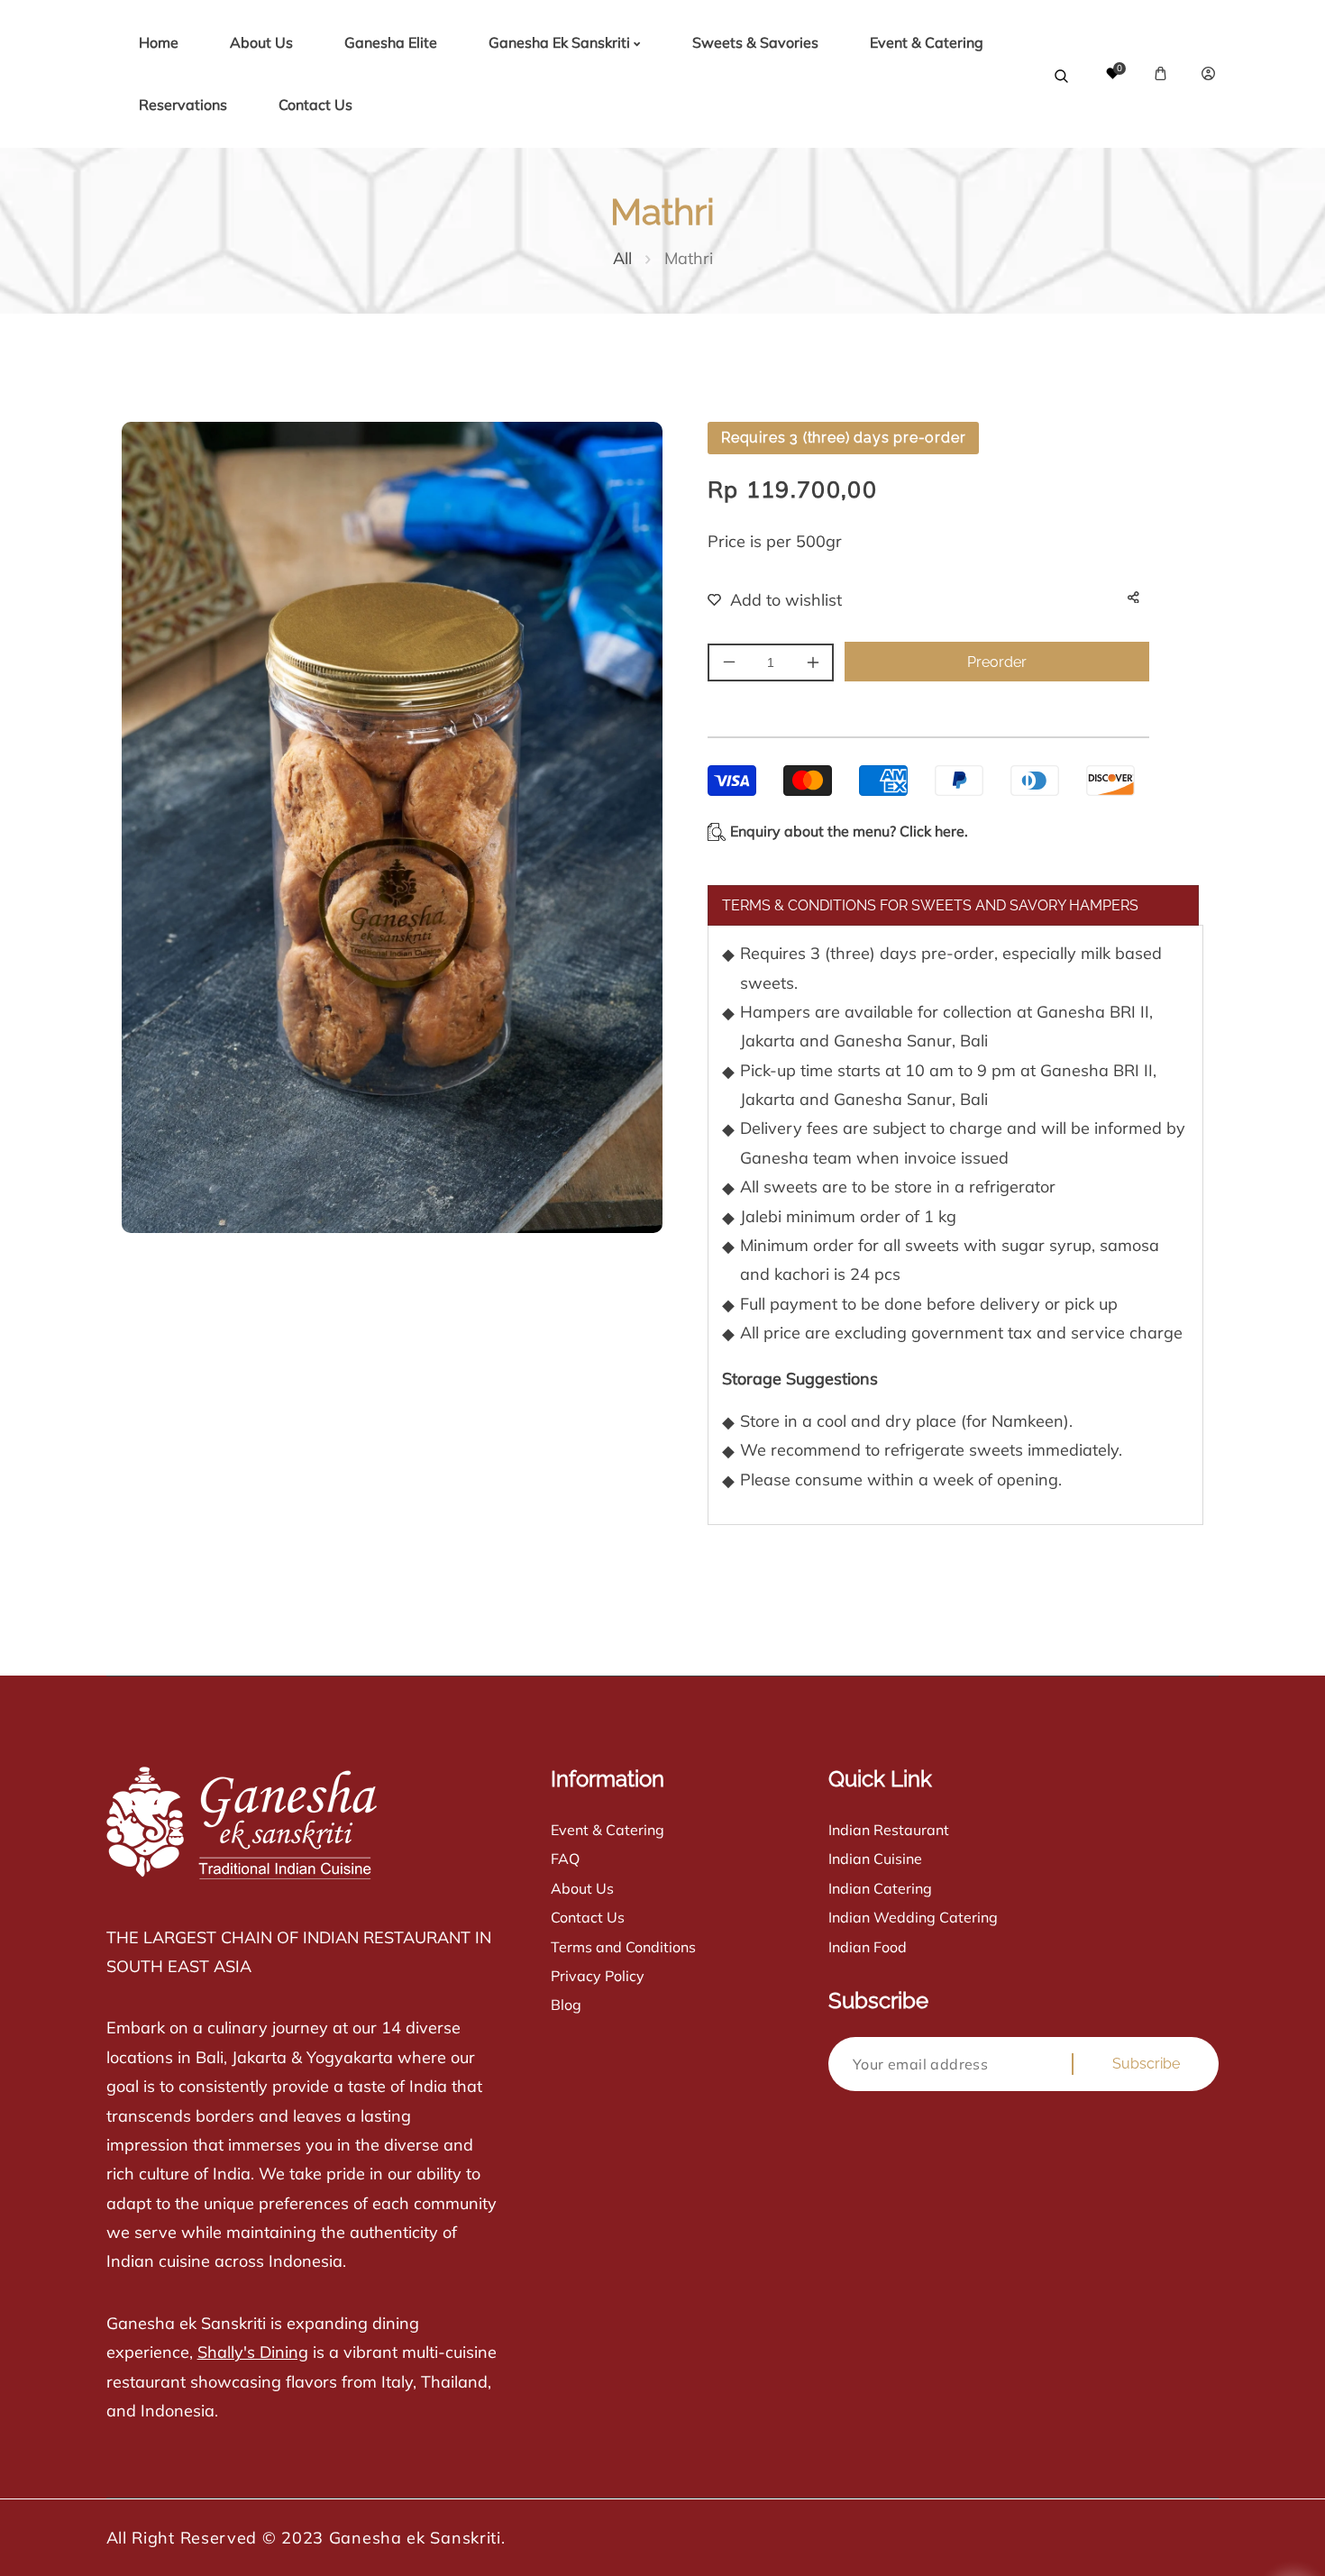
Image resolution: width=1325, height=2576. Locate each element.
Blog (566, 2005)
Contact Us (588, 1917)
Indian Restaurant (889, 1830)
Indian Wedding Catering (913, 1917)
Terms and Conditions (623, 1947)
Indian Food (868, 1947)
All (622, 258)
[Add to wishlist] (763, 600)
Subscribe (1146, 2064)
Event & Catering (608, 1830)
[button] (1161, 73)
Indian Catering (880, 1888)
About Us (582, 1888)
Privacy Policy (598, 1976)
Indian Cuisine (875, 1859)
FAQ (565, 1859)
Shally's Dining (253, 2352)
